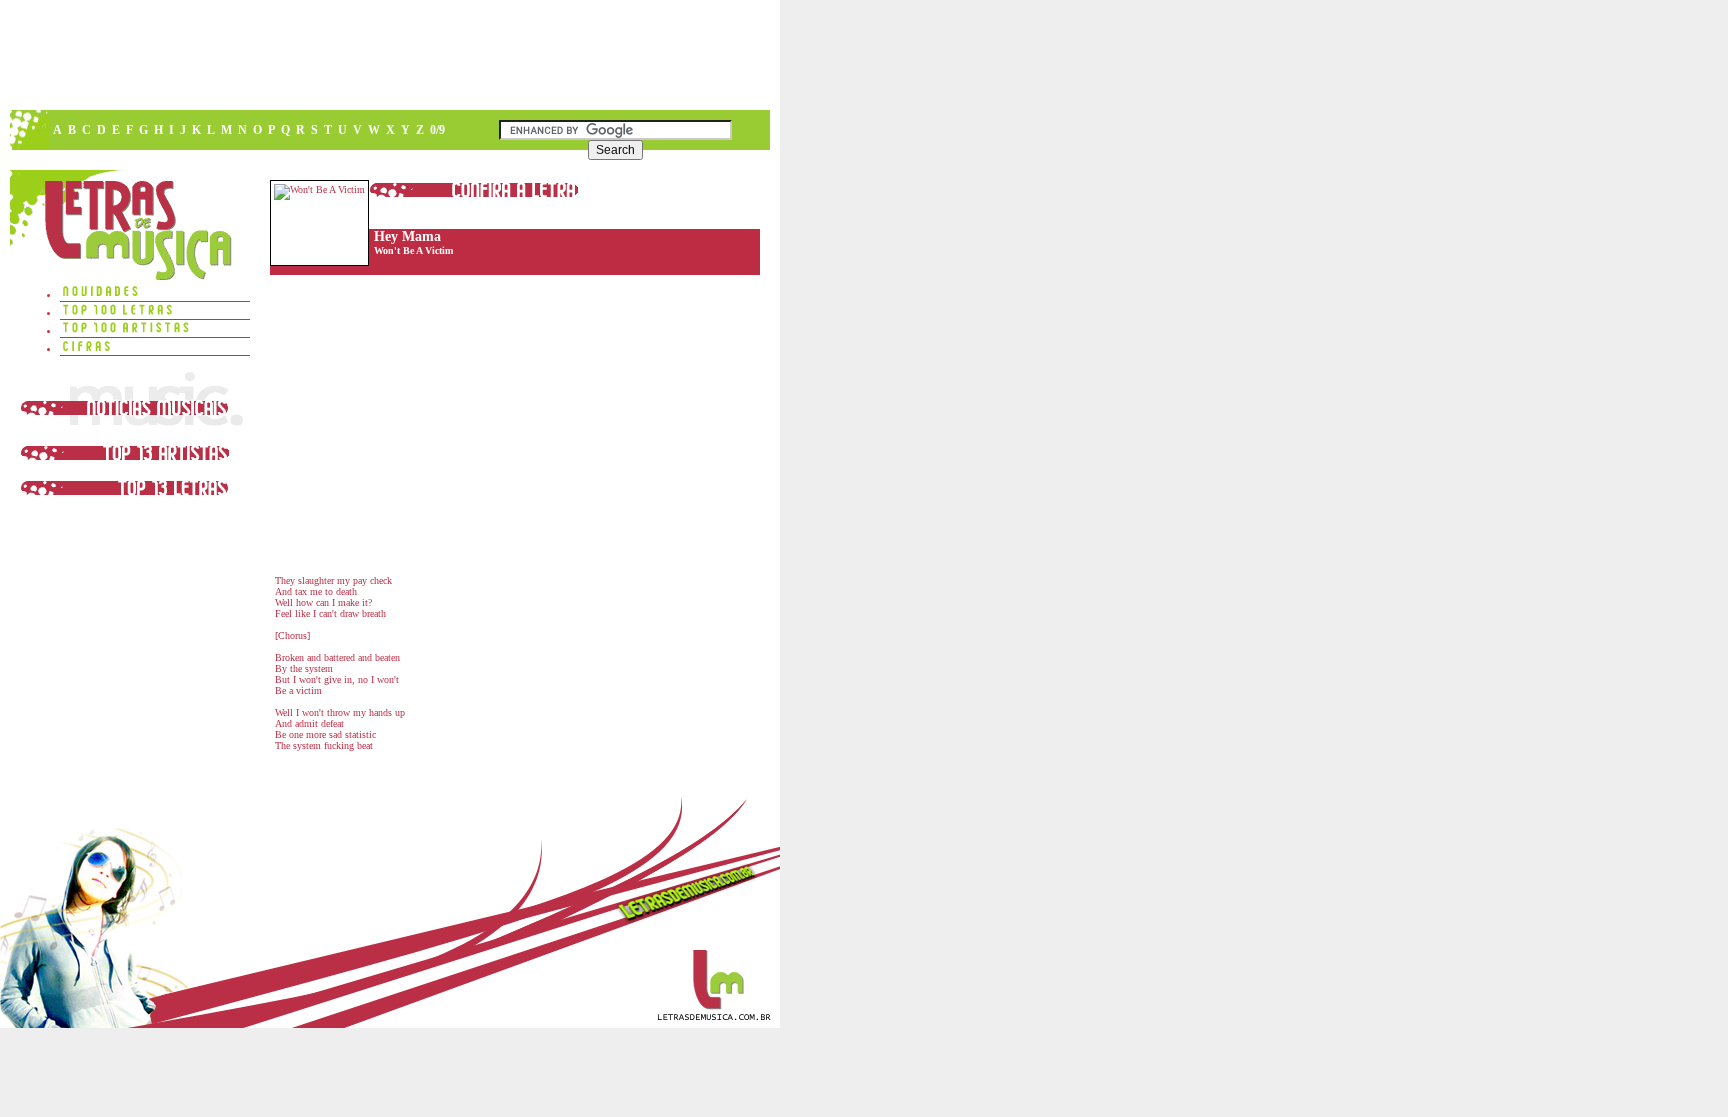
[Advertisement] (389, 55)
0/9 (437, 130)
